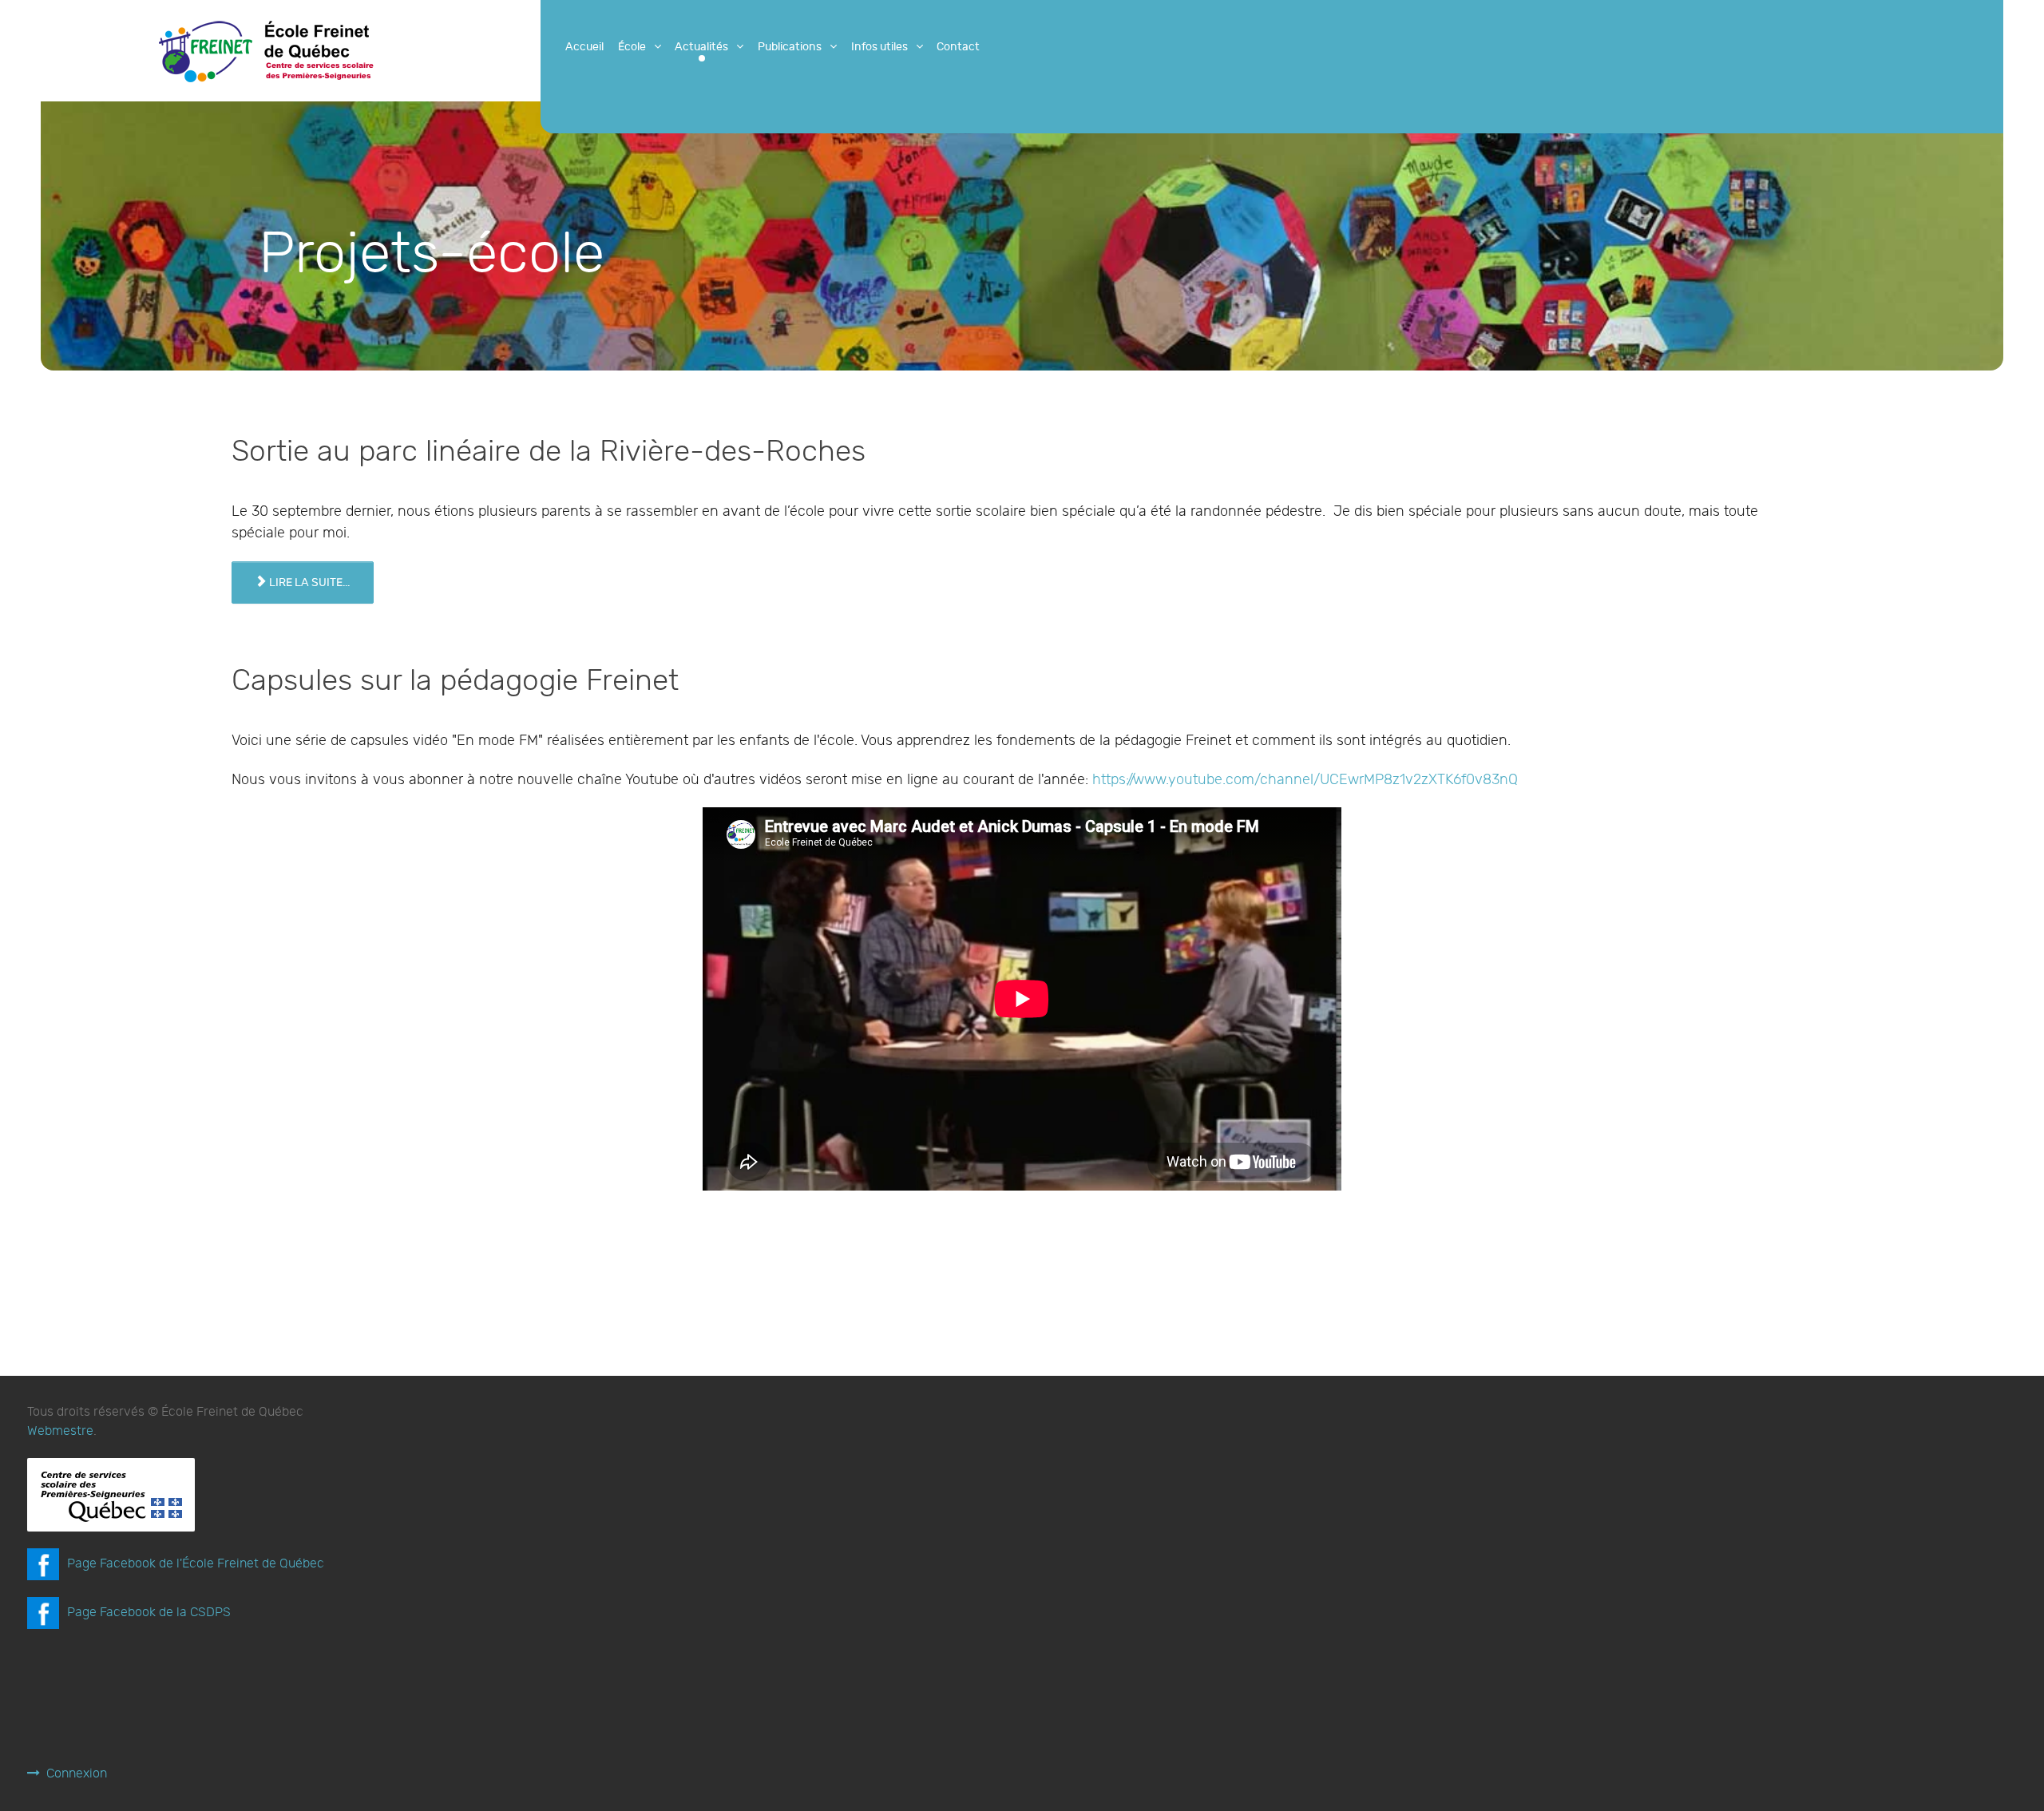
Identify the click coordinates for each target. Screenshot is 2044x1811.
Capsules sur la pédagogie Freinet (455, 681)
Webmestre (60, 1431)
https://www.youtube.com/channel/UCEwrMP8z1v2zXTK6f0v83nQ (1305, 780)
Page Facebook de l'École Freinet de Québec (196, 1564)
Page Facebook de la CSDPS (149, 1613)
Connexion (77, 1774)
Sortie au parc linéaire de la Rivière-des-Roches (549, 452)
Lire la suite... (308, 583)
